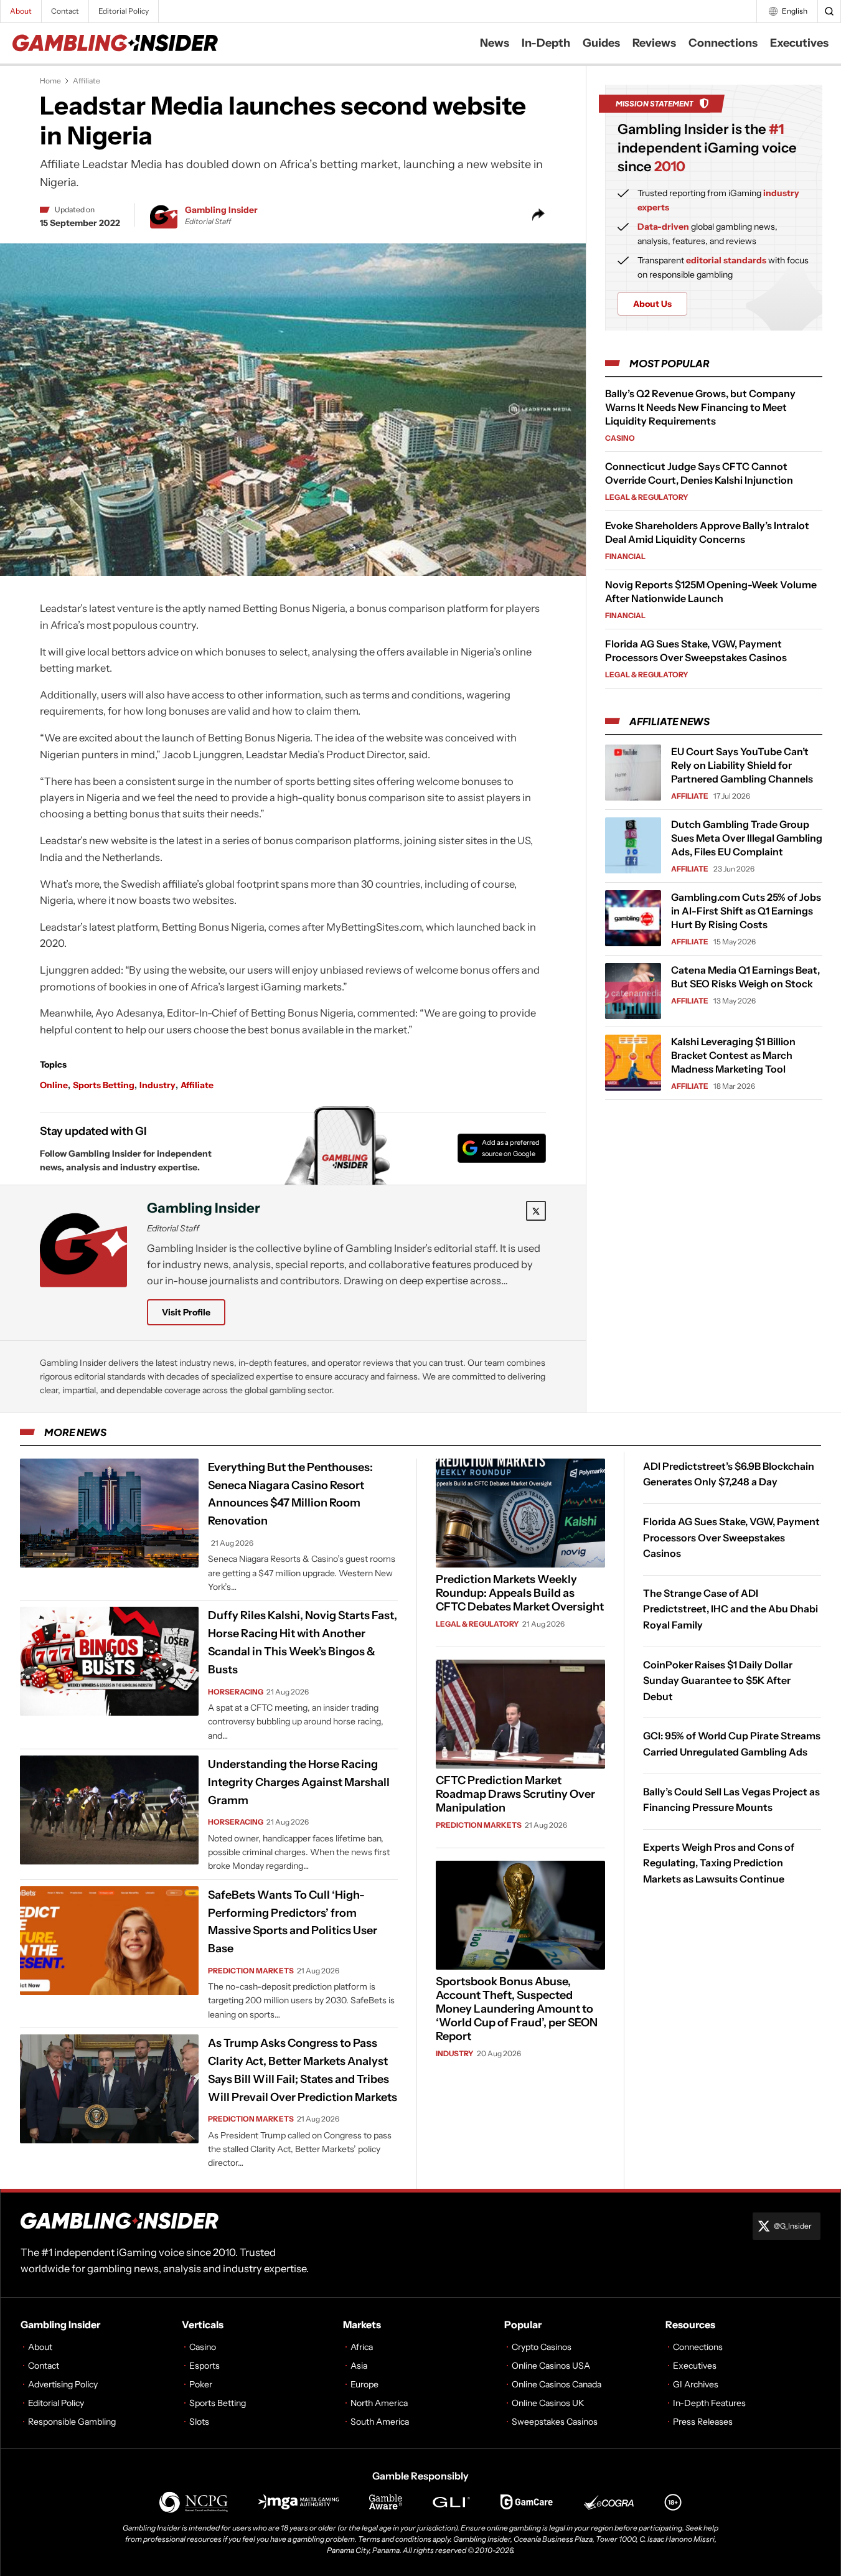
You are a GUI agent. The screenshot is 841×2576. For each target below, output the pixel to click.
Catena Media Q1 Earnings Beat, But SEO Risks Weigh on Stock (745, 977)
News (495, 43)
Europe (364, 2384)
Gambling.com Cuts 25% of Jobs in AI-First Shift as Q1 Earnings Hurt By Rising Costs (746, 911)
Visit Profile (186, 1312)
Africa (362, 2347)
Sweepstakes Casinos (555, 2422)
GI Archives (696, 2384)
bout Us (652, 304)
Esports (204, 2366)
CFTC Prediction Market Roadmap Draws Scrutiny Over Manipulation (515, 1794)
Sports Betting (104, 1085)
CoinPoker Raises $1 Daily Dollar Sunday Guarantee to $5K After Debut (718, 1681)
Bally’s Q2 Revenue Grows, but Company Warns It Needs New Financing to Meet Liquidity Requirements (700, 407)
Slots (199, 2422)
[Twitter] (536, 1211)
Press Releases (703, 2422)
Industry (157, 1085)
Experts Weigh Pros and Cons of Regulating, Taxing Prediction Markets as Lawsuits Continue (719, 1863)
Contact (65, 11)
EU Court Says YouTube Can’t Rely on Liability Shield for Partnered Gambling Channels (742, 765)
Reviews (654, 43)
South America (380, 2422)
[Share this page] (538, 215)
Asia (359, 2366)
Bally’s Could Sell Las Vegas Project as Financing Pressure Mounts (731, 1800)
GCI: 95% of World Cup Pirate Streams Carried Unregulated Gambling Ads (732, 1744)
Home (50, 81)
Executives (799, 43)
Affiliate (87, 81)
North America (379, 2403)
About (21, 11)
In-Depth (546, 43)
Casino (620, 438)
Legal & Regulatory (647, 497)
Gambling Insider (221, 210)
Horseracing (236, 1692)
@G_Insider (793, 2226)
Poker (201, 2384)
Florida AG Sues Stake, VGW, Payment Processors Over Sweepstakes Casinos (731, 1537)
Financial (625, 556)
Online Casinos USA (551, 2366)
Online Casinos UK (548, 2403)
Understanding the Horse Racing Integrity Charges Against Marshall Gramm (299, 1782)
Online (54, 1085)
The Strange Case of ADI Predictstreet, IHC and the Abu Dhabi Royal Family (731, 1609)
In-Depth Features (709, 2403)
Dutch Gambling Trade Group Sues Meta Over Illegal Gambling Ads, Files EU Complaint (747, 838)
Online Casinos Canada (557, 2384)
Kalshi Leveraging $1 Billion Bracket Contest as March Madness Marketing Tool (733, 1055)
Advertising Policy (63, 2384)
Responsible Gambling (72, 2422)
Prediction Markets (251, 1971)
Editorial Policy (124, 11)
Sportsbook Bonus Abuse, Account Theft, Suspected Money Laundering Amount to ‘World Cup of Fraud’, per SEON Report (517, 2009)
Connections (723, 43)
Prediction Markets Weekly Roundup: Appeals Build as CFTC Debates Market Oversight (520, 1593)
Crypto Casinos (542, 2347)
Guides (601, 43)
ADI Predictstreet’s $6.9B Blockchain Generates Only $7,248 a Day (729, 1474)
